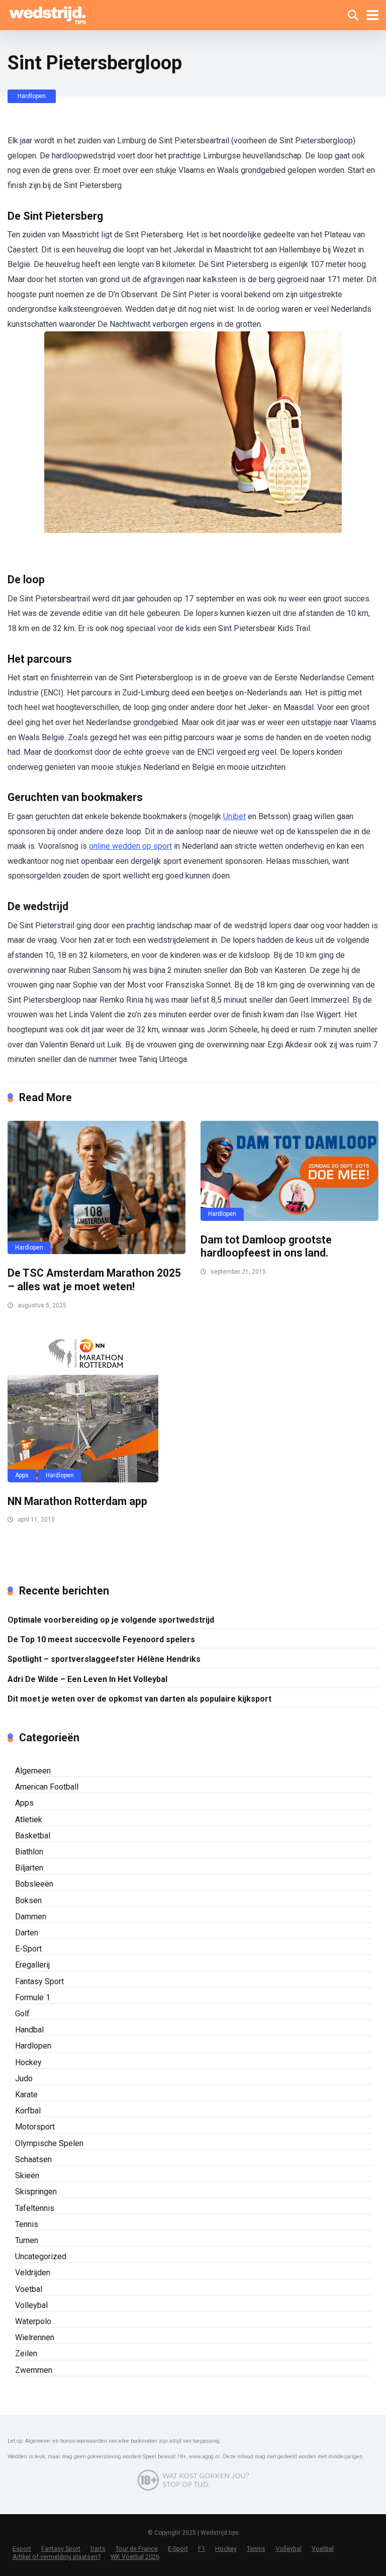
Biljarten (29, 1868)
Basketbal (33, 1836)
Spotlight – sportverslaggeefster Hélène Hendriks (104, 1659)
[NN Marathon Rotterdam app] (96, 1407)
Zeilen (26, 2353)
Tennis (27, 2224)
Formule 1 (33, 1997)
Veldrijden (33, 2273)
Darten (27, 1933)
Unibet (234, 816)
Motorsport (35, 2127)
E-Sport (28, 1949)
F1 (202, 2549)
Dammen (31, 1917)
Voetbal (29, 2289)
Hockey (28, 2062)
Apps (22, 1475)
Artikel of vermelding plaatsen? (57, 2557)
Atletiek (29, 1819)
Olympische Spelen (49, 2143)
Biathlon (29, 1852)
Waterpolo (33, 2321)
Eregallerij (32, 1965)
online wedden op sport (130, 846)
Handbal (29, 2030)
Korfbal (28, 2111)
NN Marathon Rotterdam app (77, 1501)
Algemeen (33, 1771)
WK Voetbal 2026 (135, 2557)
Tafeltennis (35, 2208)
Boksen (28, 1900)
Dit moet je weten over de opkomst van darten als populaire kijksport (139, 1699)
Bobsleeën (34, 1884)
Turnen (27, 2240)
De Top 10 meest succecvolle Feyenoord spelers (101, 1639)
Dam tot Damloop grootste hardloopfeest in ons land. (266, 1247)
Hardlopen (32, 96)
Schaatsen (33, 2159)
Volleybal (31, 2305)
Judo (24, 2078)
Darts (98, 2549)
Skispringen (36, 2192)
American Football (47, 1787)
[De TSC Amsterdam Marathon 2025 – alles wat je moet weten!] (96, 1188)
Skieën (27, 2175)
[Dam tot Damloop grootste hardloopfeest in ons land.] (289, 1171)
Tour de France (137, 2549)
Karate (26, 2095)
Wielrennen (35, 2337)
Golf (22, 2014)
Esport (22, 2549)
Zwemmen (34, 2370)
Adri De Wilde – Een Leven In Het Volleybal (87, 1679)
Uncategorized (41, 2256)
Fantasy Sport (39, 1981)
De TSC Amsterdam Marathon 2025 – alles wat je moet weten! (94, 1280)
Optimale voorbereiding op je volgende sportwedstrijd (111, 1620)
